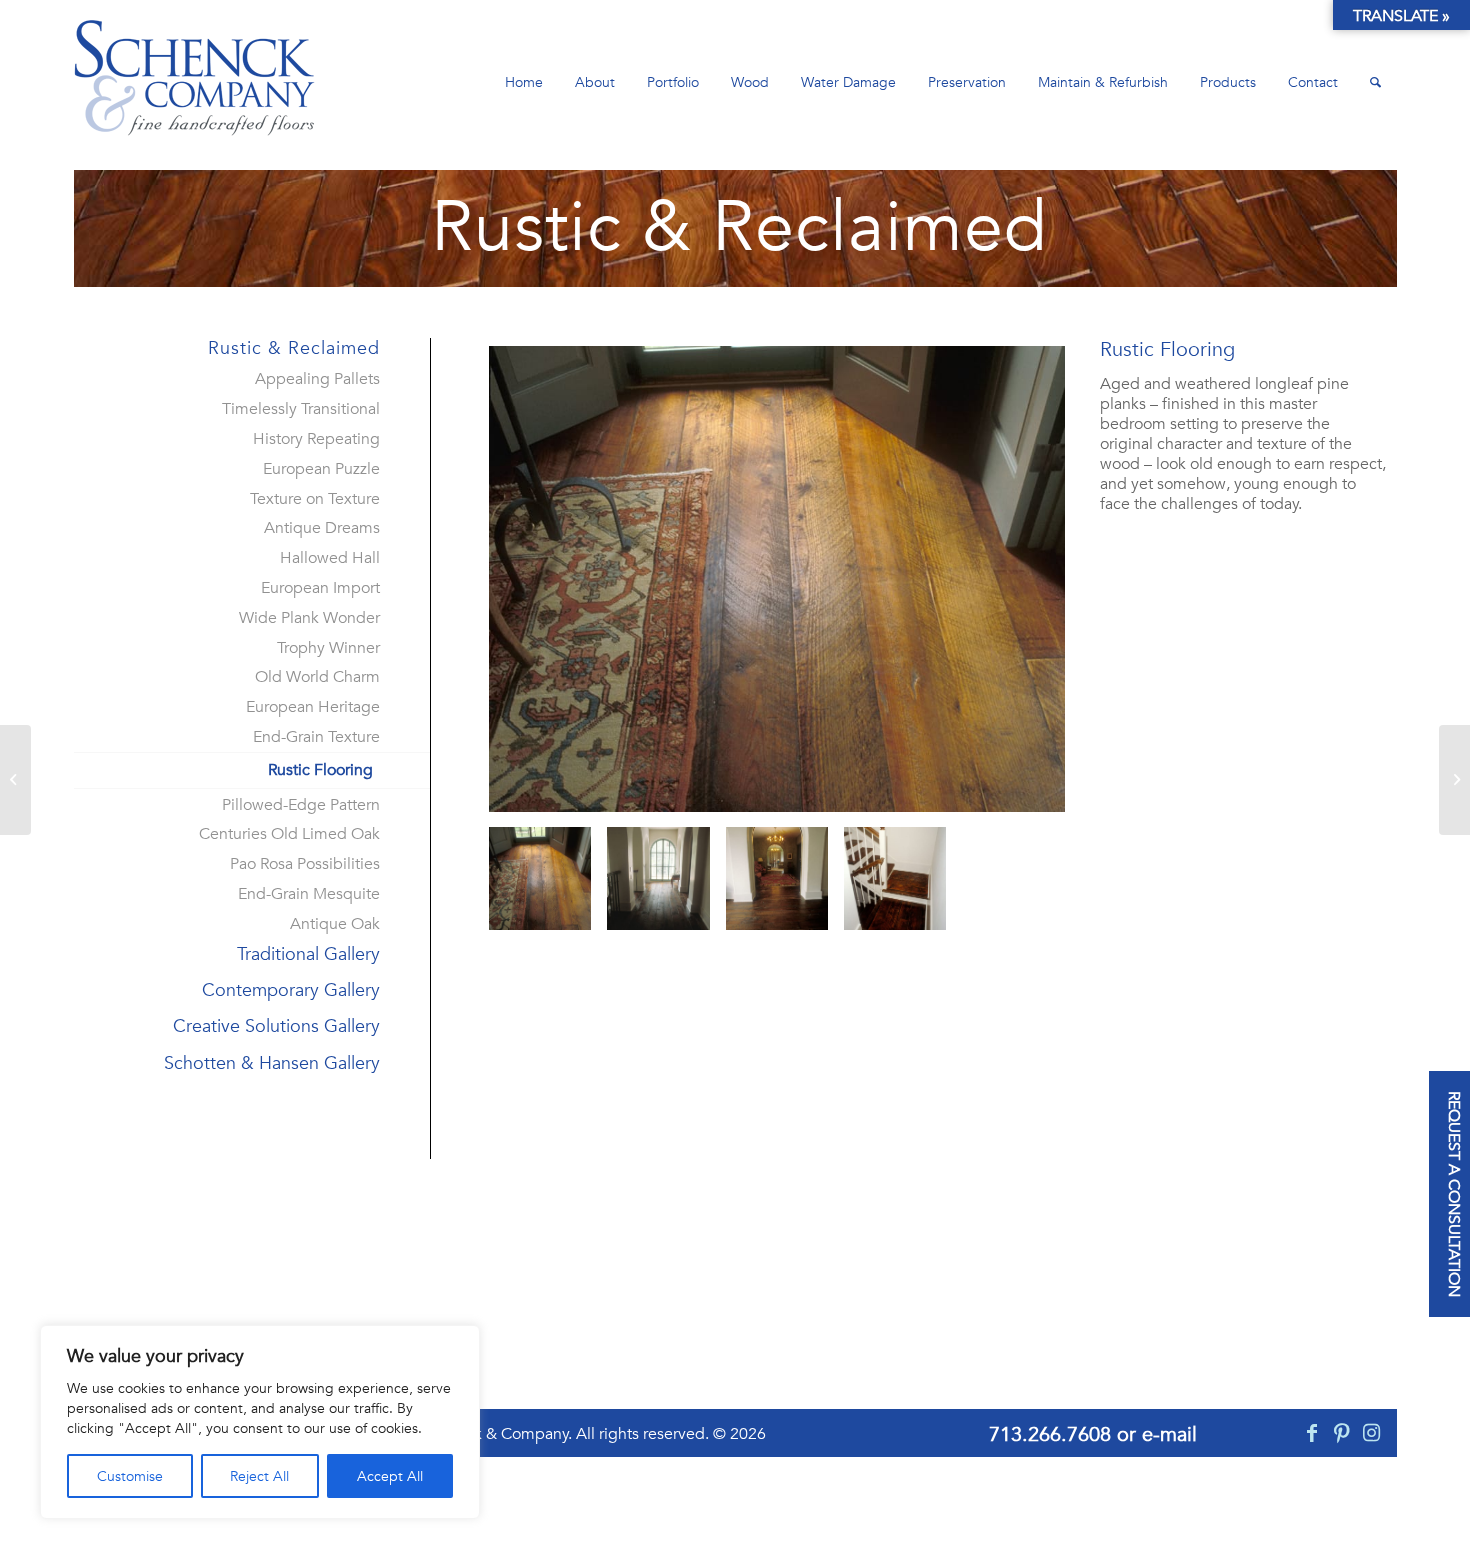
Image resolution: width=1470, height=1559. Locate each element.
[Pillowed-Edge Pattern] (1454, 780)
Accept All (390, 1476)
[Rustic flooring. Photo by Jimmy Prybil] (777, 579)
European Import (320, 588)
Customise (130, 1476)
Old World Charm (317, 677)
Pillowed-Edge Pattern (301, 805)
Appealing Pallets (317, 379)
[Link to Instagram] (1372, 1433)
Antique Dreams (322, 528)
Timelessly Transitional (301, 409)
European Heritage (313, 707)
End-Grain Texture (316, 737)
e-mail (1169, 1434)
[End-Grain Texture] (15, 780)
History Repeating (316, 439)
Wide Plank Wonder (309, 618)
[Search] (1375, 82)
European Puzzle (321, 469)
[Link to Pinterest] (1342, 1433)
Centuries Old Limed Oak (289, 834)
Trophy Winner (328, 648)
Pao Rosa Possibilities (305, 864)
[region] (260, 1422)
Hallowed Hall (330, 558)
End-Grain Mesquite (309, 894)
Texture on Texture (315, 499)
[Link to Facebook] (1312, 1433)
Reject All (259, 1476)
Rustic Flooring (320, 770)
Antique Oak (335, 924)
